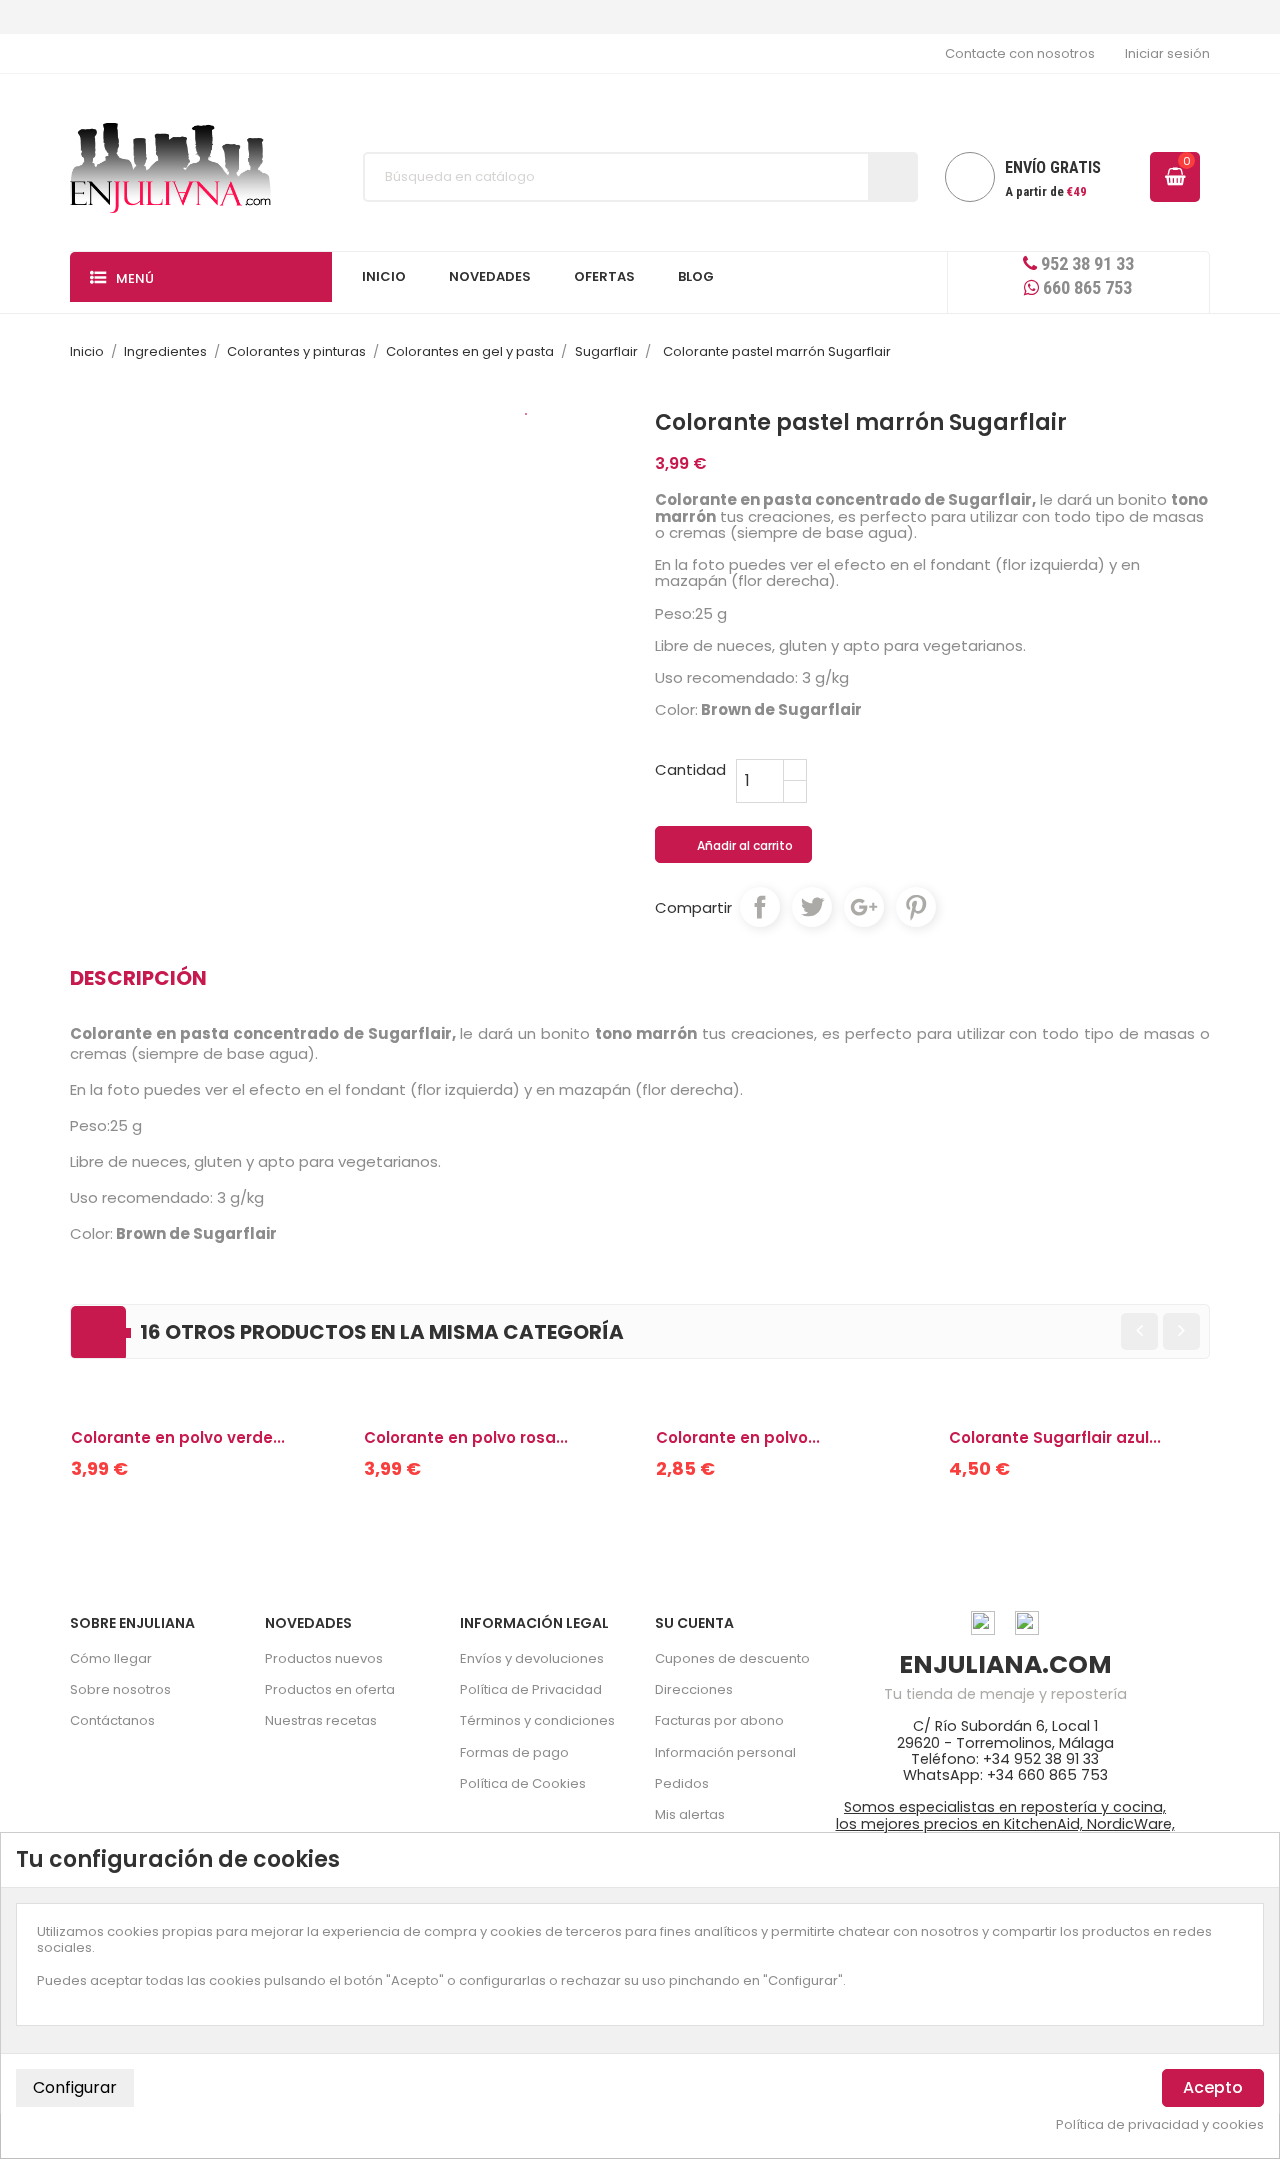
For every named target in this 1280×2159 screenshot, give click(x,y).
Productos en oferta (330, 1689)
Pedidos (682, 1783)
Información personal (725, 1752)
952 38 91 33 (1085, 263)
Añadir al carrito (734, 846)
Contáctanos (112, 1720)
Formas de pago (514, 1752)
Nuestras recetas (321, 1720)
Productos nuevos (324, 1658)
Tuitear (812, 907)
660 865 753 (1085, 287)
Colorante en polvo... (738, 1437)
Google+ (864, 907)
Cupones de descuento (732, 1658)
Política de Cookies (523, 1783)
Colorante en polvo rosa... (466, 1437)
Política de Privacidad (531, 1689)
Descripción (138, 978)
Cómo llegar (111, 1658)
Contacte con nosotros (1020, 53)
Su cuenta (694, 1623)
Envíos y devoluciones (532, 1658)
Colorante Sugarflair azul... (1055, 1437)
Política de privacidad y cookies (1160, 2125)
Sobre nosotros (120, 1689)
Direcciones (694, 1689)
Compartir (760, 907)
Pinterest (916, 907)
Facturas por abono (719, 1720)
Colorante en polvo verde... (178, 1437)
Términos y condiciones (537, 1720)
